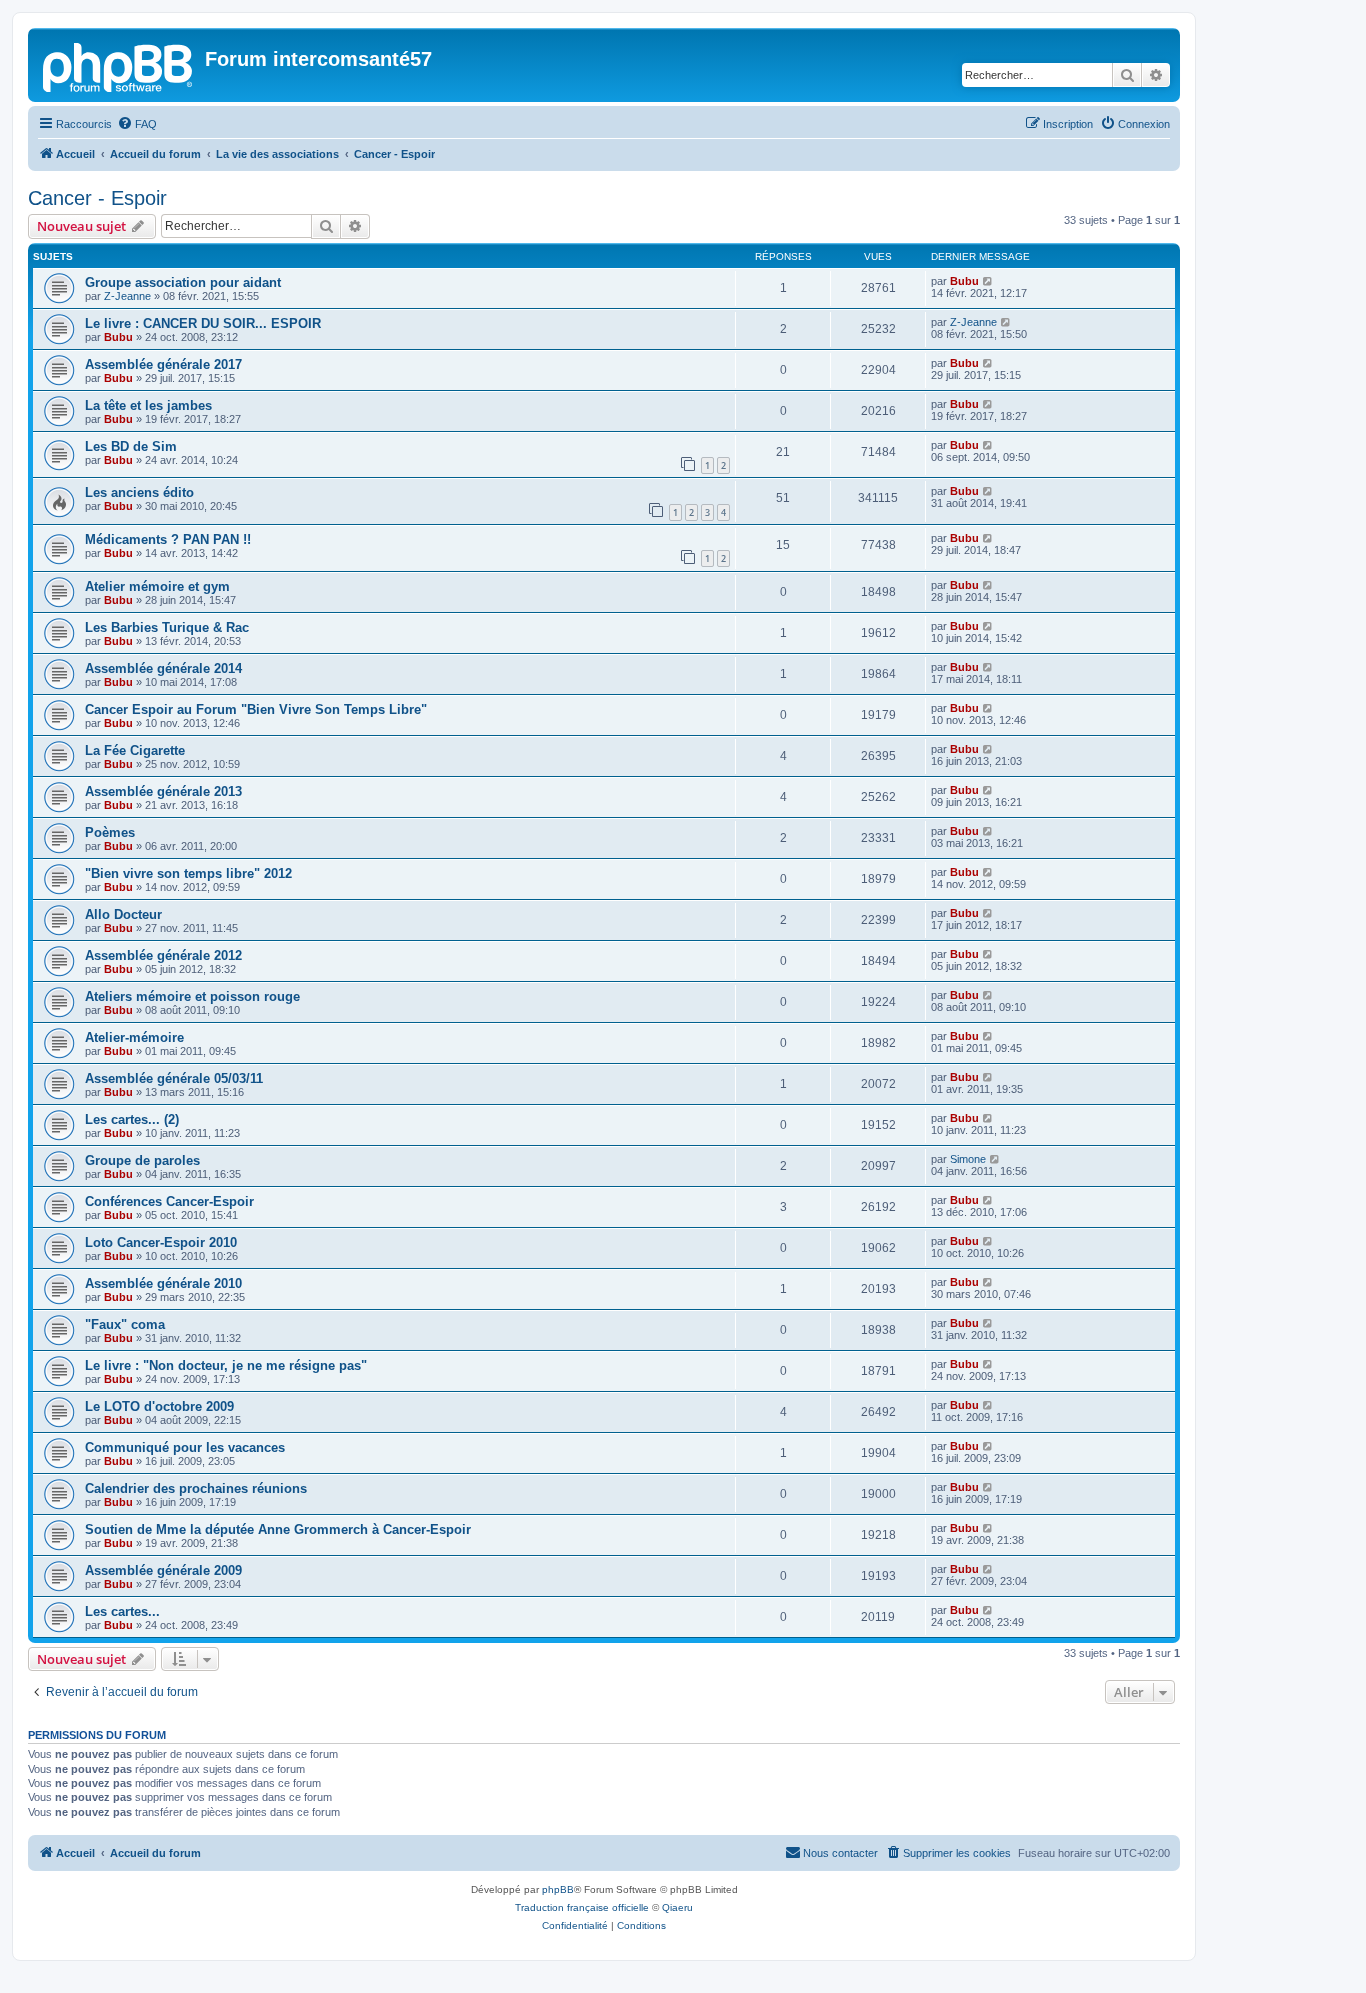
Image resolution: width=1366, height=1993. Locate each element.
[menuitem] (137, 124)
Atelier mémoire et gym (157, 586)
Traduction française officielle (582, 1907)
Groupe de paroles (142, 1160)
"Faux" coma (125, 1324)
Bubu (964, 281)
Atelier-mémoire (134, 1037)
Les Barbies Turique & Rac (167, 627)
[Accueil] (119, 65)
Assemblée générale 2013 (163, 791)
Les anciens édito (139, 492)
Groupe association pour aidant (183, 282)
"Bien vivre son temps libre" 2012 (188, 873)
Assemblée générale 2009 (163, 1570)
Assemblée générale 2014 (163, 668)
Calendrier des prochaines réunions (196, 1488)
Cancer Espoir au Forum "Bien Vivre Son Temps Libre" (256, 709)
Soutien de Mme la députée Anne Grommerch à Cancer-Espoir (278, 1529)
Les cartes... (122, 1611)
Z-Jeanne (127, 296)
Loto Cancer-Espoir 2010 (161, 1242)
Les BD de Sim (131, 446)
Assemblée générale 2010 (163, 1283)
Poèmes (110, 832)
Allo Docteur (123, 914)
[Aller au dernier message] (988, 281)
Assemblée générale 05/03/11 (174, 1078)
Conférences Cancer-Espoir (169, 1201)
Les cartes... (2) (132, 1119)
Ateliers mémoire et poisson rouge (192, 996)
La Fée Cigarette (135, 750)
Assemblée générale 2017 (163, 364)
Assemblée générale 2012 (163, 955)
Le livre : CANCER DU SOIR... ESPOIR (203, 323)
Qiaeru (677, 1907)
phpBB (558, 1889)
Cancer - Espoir (97, 198)
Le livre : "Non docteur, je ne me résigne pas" (226, 1365)
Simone (968, 1159)
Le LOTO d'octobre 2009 (159, 1406)
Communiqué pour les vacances (185, 1447)
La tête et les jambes (148, 405)
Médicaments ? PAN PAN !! (168, 539)
